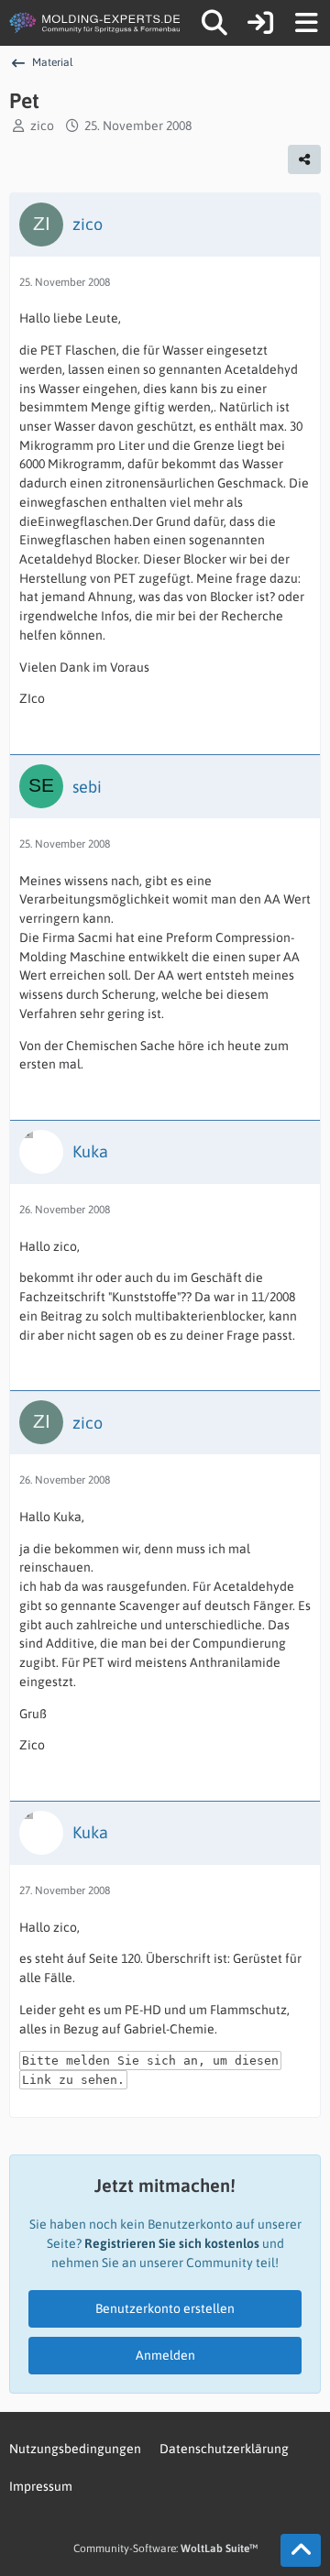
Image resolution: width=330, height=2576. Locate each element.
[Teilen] (304, 159)
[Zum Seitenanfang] (301, 2550)
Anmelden (165, 2355)
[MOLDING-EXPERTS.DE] (96, 23)
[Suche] (214, 23)
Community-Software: (165, 2549)
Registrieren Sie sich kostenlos (172, 2243)
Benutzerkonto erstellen (165, 2308)
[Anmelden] (260, 23)
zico (42, 126)
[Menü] (306, 23)
